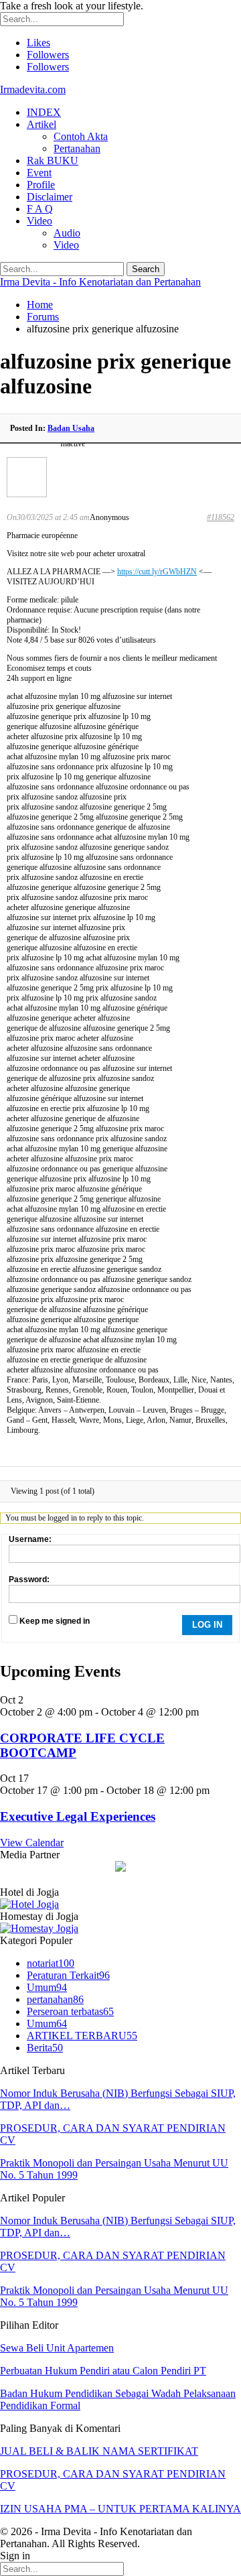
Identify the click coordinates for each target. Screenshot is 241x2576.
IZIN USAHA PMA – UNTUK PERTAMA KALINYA (120, 2509)
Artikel (42, 124)
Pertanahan (77, 148)
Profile (41, 185)
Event (39, 173)
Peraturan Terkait (68, 1975)
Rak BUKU (53, 160)
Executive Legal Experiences (78, 1816)
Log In (207, 1625)
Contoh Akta (81, 136)
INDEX (44, 112)
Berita (45, 2048)
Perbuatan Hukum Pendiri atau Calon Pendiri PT (103, 2371)
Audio (67, 233)
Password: (29, 1580)
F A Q (40, 209)
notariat (51, 1963)
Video (39, 221)
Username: (30, 1539)
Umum (47, 1987)
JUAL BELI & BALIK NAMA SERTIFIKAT (99, 2451)
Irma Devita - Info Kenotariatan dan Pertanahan (100, 282)
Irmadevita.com (33, 89)
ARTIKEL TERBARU (82, 2036)
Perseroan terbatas (70, 2011)
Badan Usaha (71, 428)
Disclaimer (50, 197)
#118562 (221, 517)
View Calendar (32, 1843)
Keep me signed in (55, 1621)
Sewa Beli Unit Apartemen (57, 2348)
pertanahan (55, 1999)
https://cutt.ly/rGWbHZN (157, 572)
